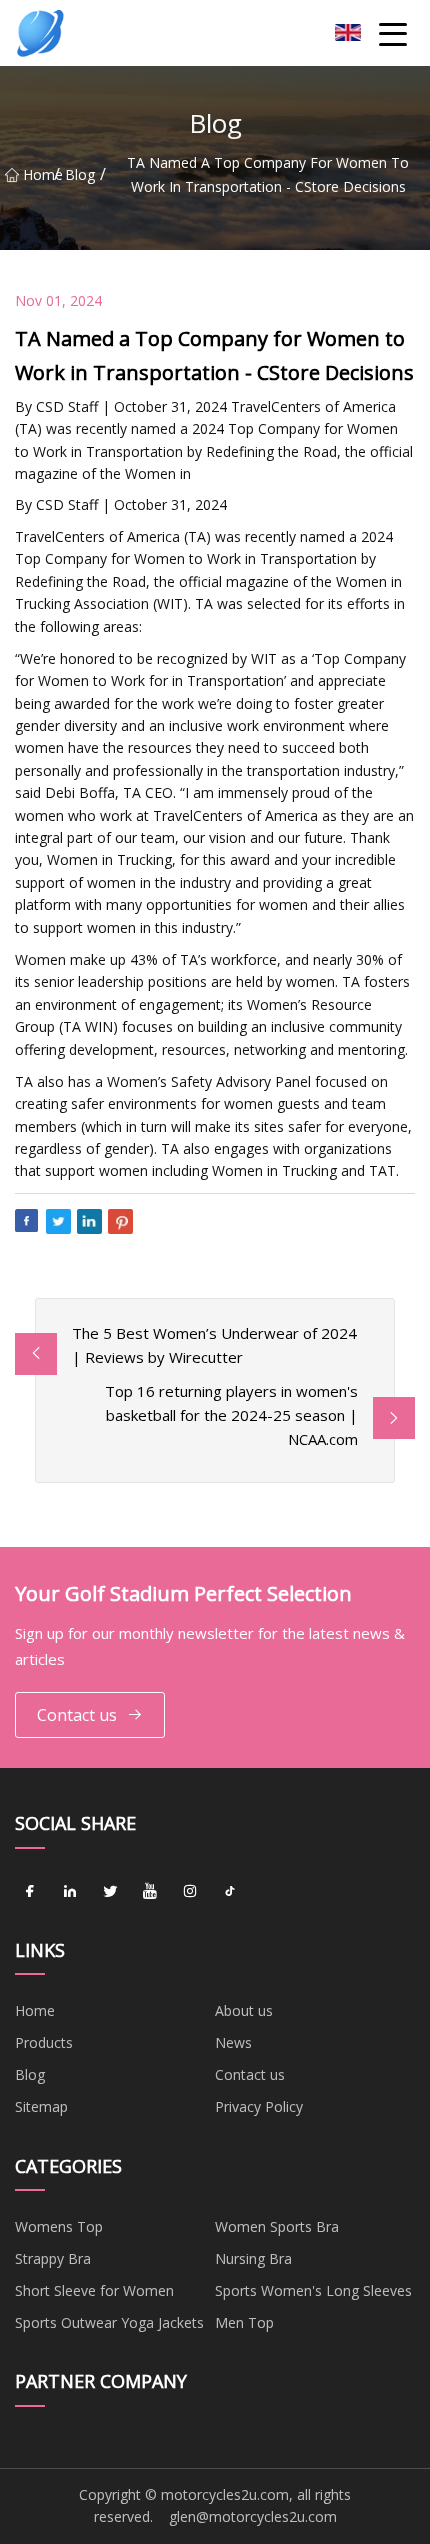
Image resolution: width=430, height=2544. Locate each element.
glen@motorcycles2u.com (253, 2516)
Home (38, 174)
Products (44, 2042)
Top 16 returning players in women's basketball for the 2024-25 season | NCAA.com (231, 1415)
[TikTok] (230, 1892)
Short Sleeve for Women (94, 2290)
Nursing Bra (253, 2258)
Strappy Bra (53, 2258)
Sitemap (41, 2106)
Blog (80, 174)
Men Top (244, 2322)
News (233, 2042)
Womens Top (59, 2226)
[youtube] (150, 1892)
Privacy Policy (259, 2106)
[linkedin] (70, 1892)
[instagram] (190, 1892)
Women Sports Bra (277, 2226)
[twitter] (110, 1892)
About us (244, 2010)
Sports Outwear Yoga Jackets (109, 2322)
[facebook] (30, 1892)
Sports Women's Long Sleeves (313, 2290)
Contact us (77, 1715)
